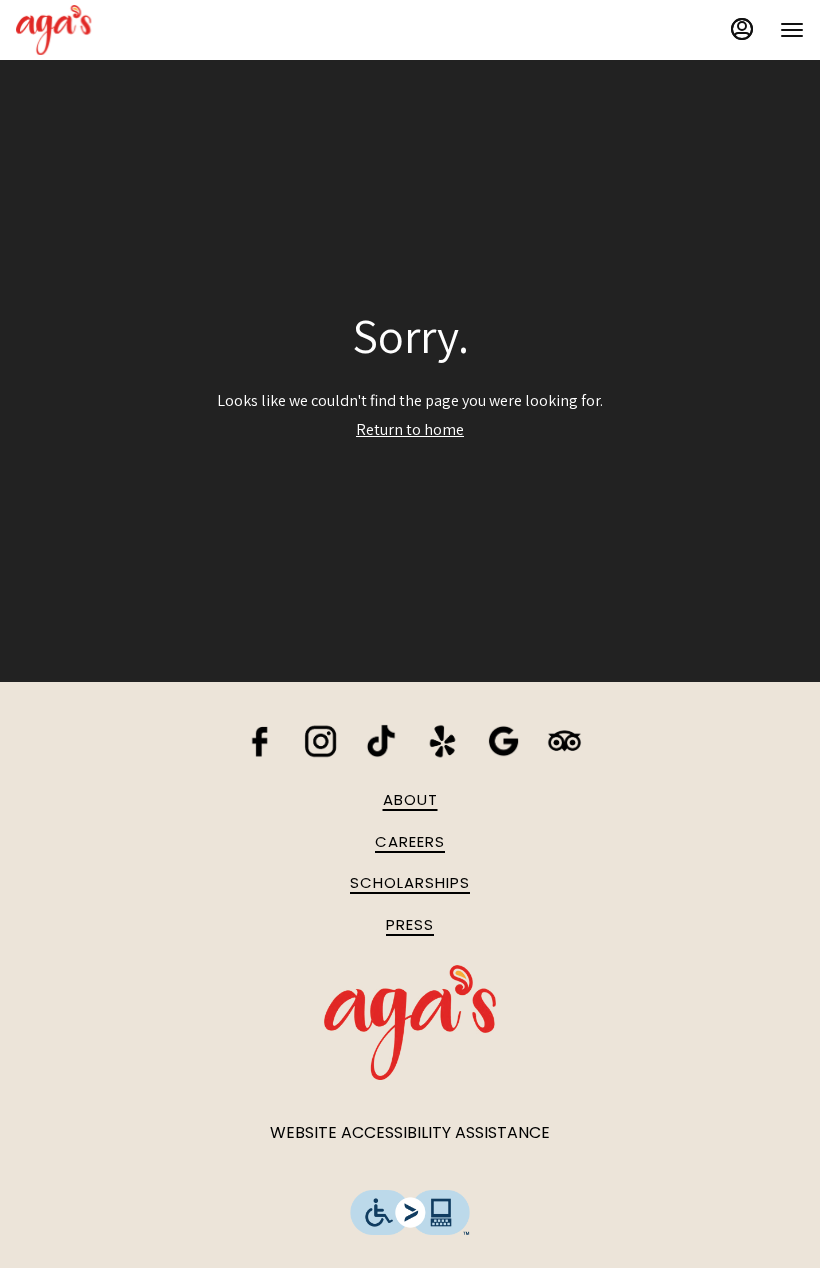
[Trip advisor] (564, 739)
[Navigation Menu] (792, 30)
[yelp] (442, 739)
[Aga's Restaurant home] (106, 30)
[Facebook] (259, 739)
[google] (503, 739)
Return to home (410, 429)
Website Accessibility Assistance (410, 1133)
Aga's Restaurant (410, 1022)
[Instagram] (320, 739)
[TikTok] (381, 739)
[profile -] (742, 29)
